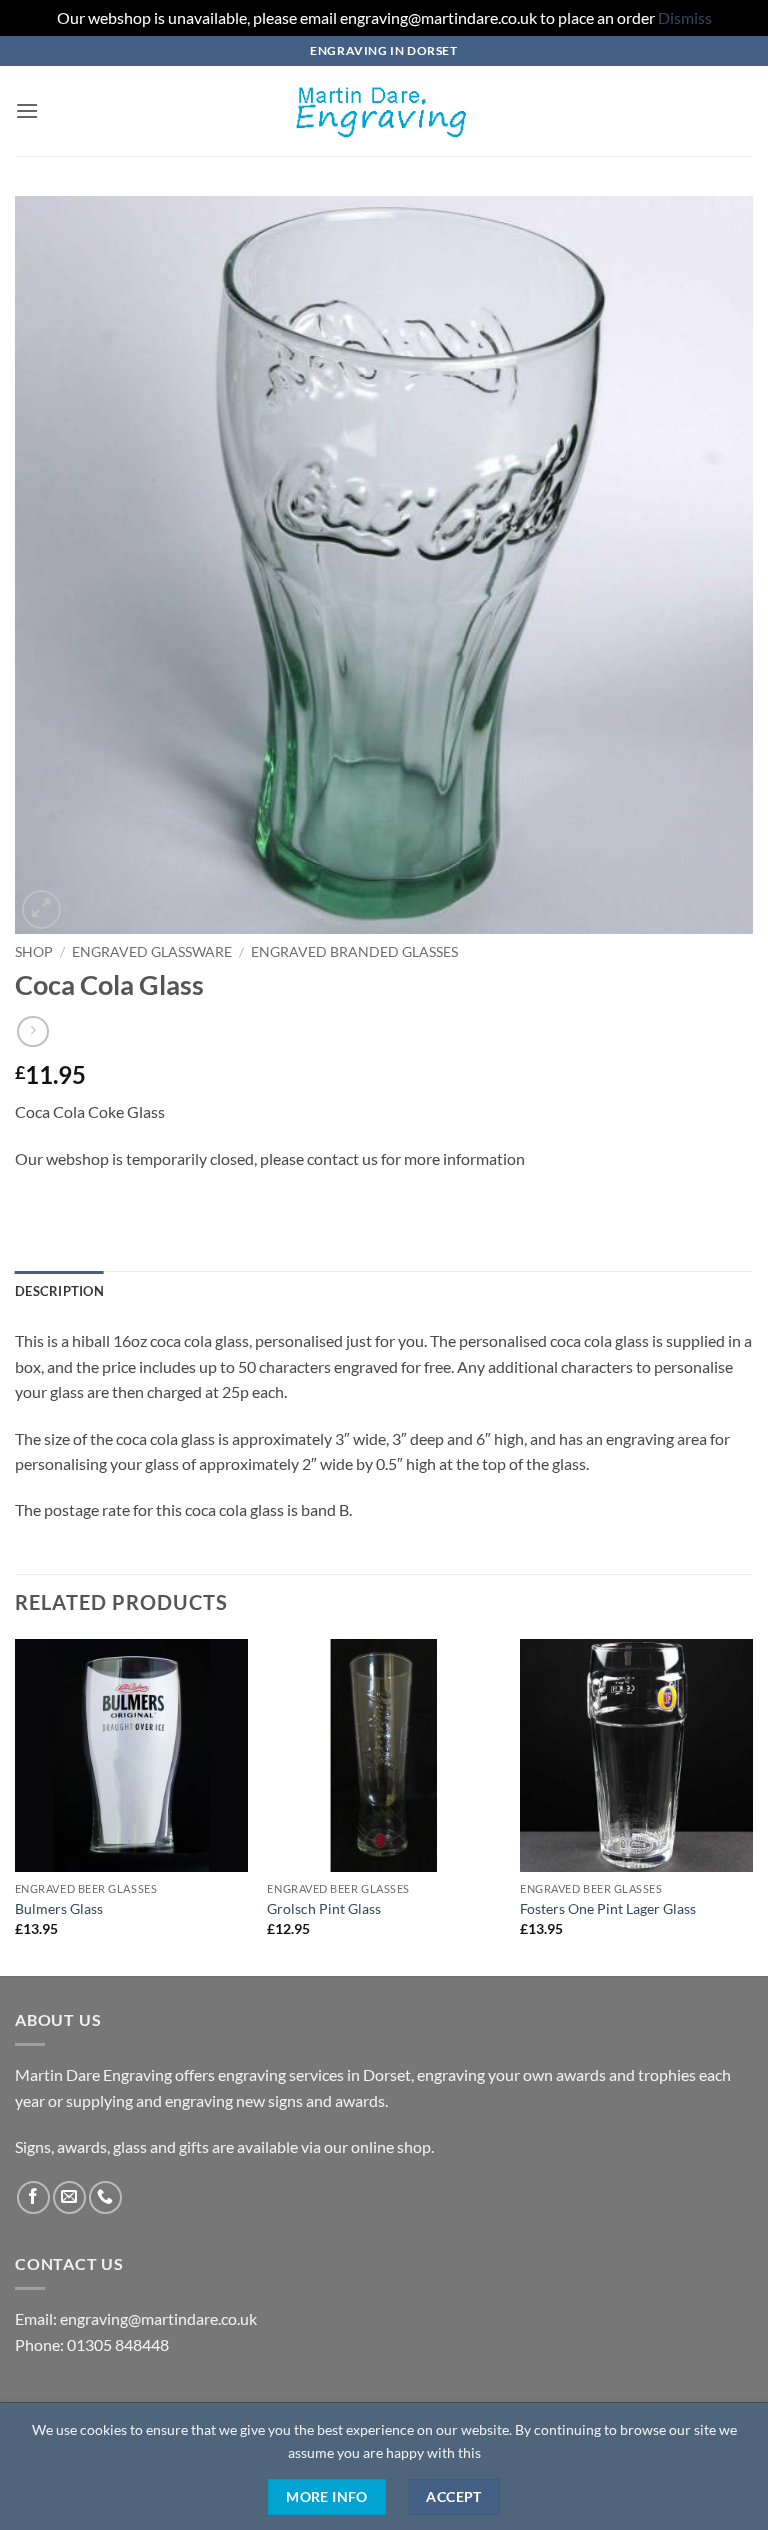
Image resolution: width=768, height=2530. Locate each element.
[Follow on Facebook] (33, 2197)
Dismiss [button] (685, 17)
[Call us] (105, 2197)
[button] (27, 110)
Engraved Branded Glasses (354, 952)
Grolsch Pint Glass (324, 1908)
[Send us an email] (69, 2197)
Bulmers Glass (59, 1908)
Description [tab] (59, 1291)
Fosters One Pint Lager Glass (608, 1908)
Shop (34, 952)
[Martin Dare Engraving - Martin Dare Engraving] (384, 111)
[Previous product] (32, 1031)
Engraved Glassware (152, 952)
